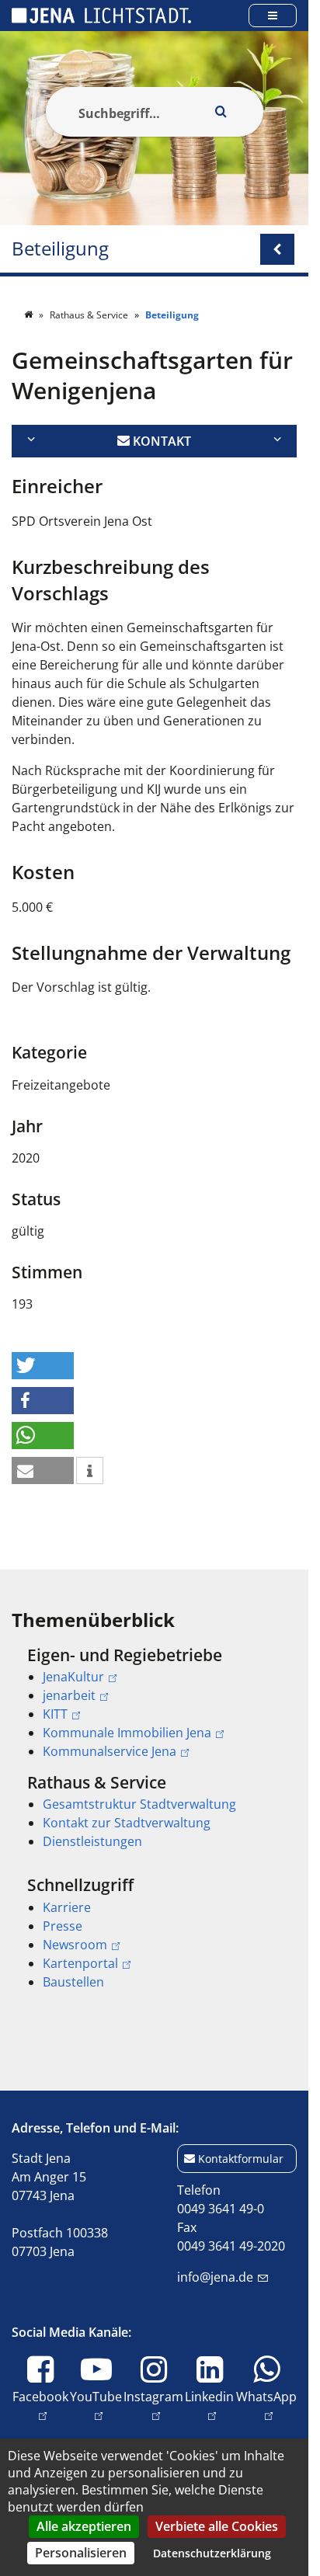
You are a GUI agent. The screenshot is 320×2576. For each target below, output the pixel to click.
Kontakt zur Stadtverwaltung (127, 1823)
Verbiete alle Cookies (217, 2526)
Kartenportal (80, 1963)
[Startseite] (30, 315)
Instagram (153, 2396)
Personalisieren (81, 2553)
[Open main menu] (273, 15)
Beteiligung (60, 249)
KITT (55, 1714)
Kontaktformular (241, 2159)
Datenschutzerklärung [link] (212, 2553)
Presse (63, 1926)
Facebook (40, 2396)
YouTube (96, 2396)
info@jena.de (215, 2277)
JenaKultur (73, 1677)
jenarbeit (69, 1695)
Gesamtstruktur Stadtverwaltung (139, 1804)
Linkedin (209, 2396)
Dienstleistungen (92, 1841)
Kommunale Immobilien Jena (127, 1733)
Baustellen (73, 1982)
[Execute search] (221, 112)
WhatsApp (266, 2396)
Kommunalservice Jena (110, 1751)
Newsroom (75, 1945)
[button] (43, 1366)
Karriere (67, 1907)
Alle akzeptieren (84, 2526)
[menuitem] (154, 1703)
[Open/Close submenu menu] (277, 249)
